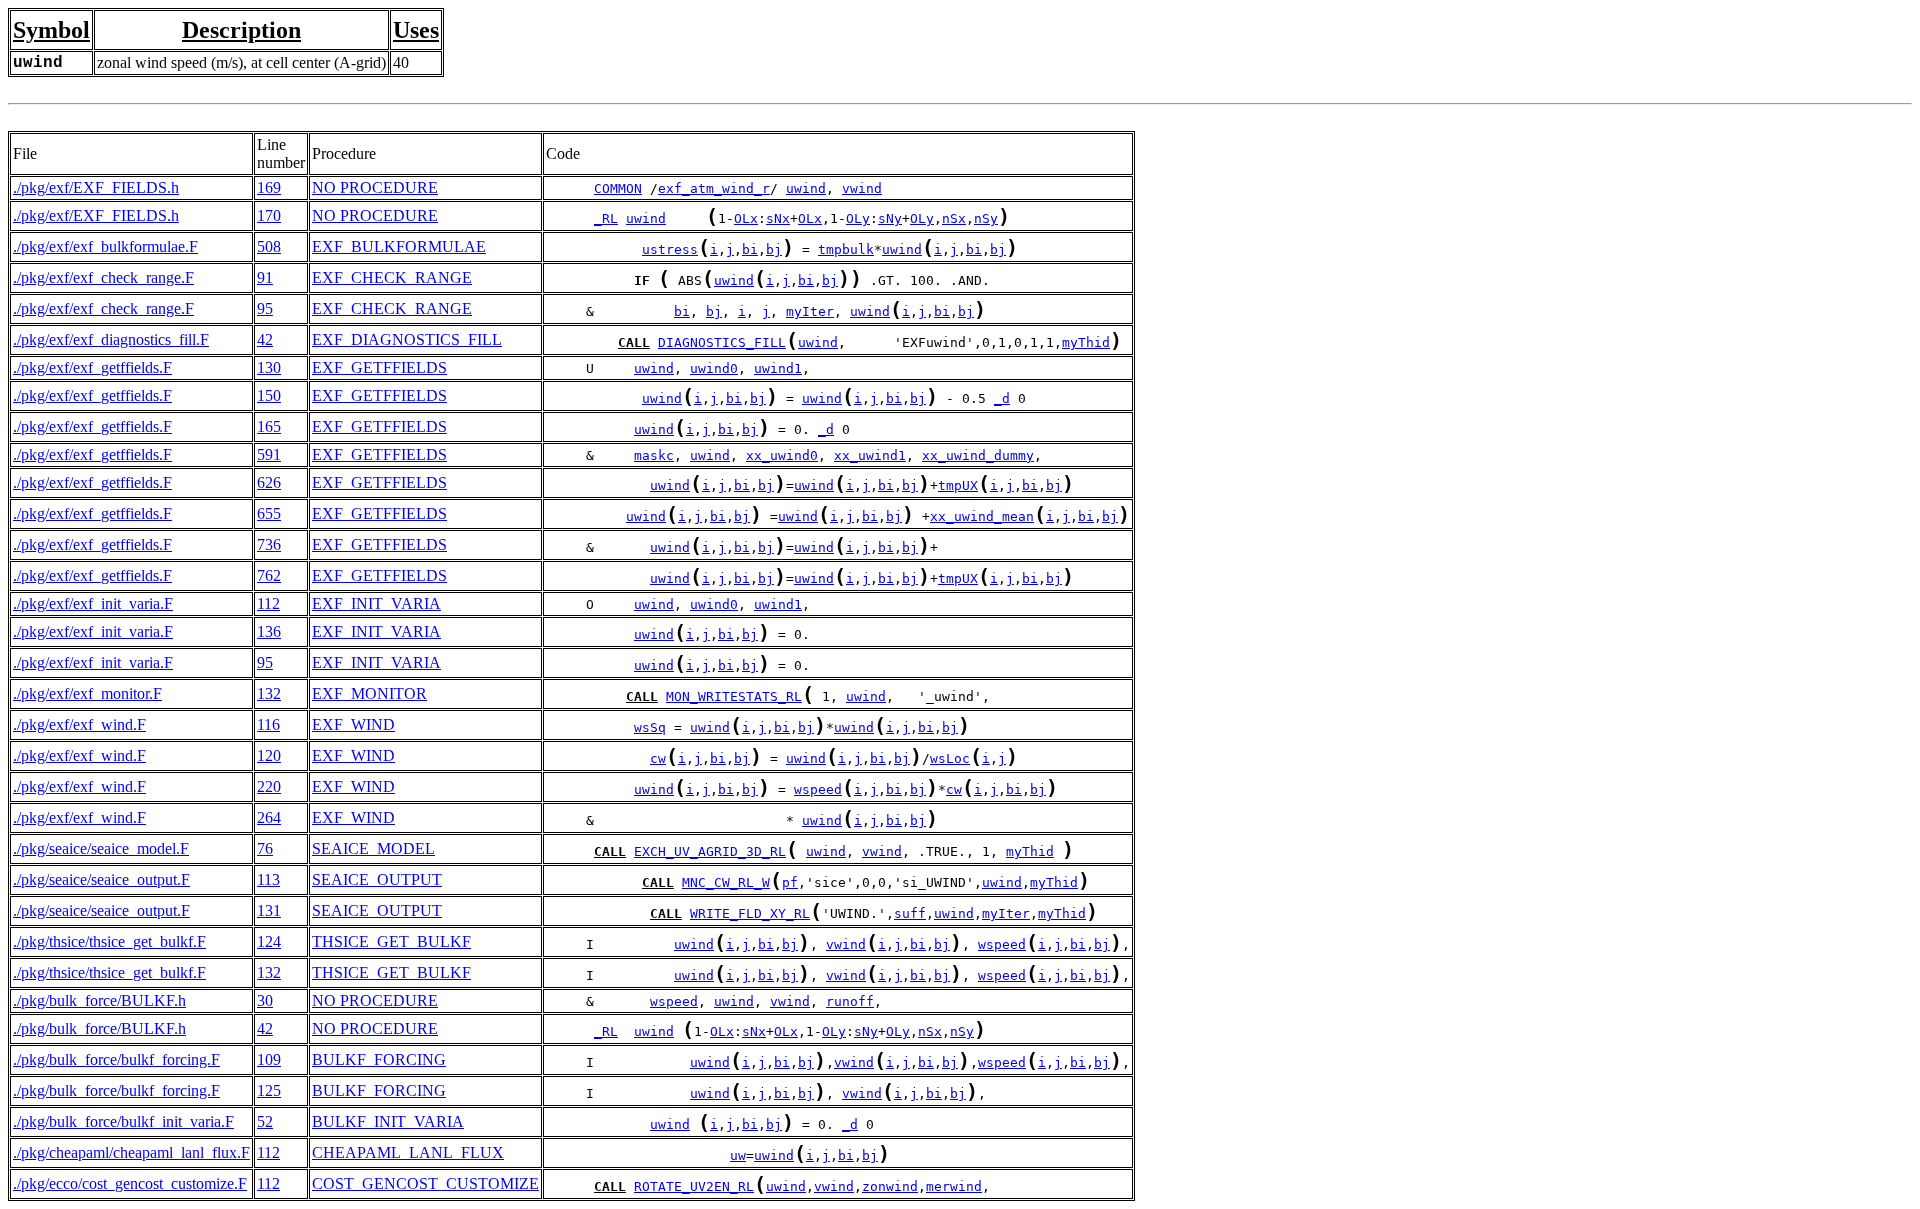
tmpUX (958, 485)
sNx (778, 218)
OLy (858, 218)
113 (268, 879)
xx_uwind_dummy (978, 455)
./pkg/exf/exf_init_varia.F (93, 603)
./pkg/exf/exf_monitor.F (87, 693)
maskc (654, 455)
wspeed (818, 789)
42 (265, 339)
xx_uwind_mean (982, 516)
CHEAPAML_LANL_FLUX (408, 1152)
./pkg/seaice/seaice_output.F (101, 879)
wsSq (650, 727)
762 (269, 575)
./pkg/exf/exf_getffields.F (92, 367)
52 (265, 1121)
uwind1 (778, 368)
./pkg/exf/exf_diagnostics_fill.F (111, 339)
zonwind (890, 1186)
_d (1002, 398)
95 (265, 308)
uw (738, 1155)
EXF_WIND (353, 724)
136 (269, 631)
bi (750, 249)
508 (269, 246)
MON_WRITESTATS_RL (734, 696)
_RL (606, 218)
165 (269, 426)
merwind (954, 1186)
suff (910, 913)
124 (269, 941)
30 (265, 1000)
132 (269, 693)
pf (790, 882)
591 (269, 454)
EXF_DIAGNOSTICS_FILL (407, 339)
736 (269, 544)
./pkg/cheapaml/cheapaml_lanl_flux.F (131, 1152)
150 (269, 395)
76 (265, 848)
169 (269, 187)
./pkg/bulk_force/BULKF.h (99, 1000)
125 (269, 1090)
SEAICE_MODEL (373, 848)
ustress (670, 249)
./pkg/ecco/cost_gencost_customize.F (130, 1183)
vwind (862, 188)
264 (269, 817)
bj (774, 249)
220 (269, 786)
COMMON (618, 188)
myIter (810, 311)
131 (269, 910)
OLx (746, 218)
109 (269, 1059)
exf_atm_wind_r (714, 188)
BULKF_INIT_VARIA (388, 1121)
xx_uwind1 (870, 455)
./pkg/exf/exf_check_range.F (103, 277)
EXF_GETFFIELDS (379, 367)
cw (658, 758)
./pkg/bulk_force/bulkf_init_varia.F (123, 1121)
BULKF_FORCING (379, 1059)
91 (265, 277)
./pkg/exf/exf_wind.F (79, 724)
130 (269, 367)
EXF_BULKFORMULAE (399, 246)
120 (269, 755)
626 (269, 482)
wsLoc (950, 758)
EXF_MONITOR (369, 693)
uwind (806, 188)
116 (268, 724)
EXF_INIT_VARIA (376, 603)
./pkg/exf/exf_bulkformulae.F (105, 246)
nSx (954, 218)
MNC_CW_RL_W (726, 882)
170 (269, 215)
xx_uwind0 (782, 455)
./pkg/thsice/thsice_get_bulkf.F (109, 941)
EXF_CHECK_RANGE (392, 277)
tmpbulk (846, 249)
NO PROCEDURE (375, 187)
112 (268, 603)
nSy (986, 218)
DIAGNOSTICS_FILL (722, 342)
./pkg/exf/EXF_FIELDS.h (96, 187)
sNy (890, 218)
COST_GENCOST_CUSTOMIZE (425, 1183)
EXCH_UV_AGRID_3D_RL (710, 851)
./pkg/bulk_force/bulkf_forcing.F (116, 1059)
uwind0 (714, 368)
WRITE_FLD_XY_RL (750, 913)
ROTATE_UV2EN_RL (694, 1186)
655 (269, 513)
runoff (850, 1001)
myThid (1086, 342)
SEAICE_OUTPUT (377, 879)
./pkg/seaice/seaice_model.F (101, 848)
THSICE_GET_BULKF (391, 941)
